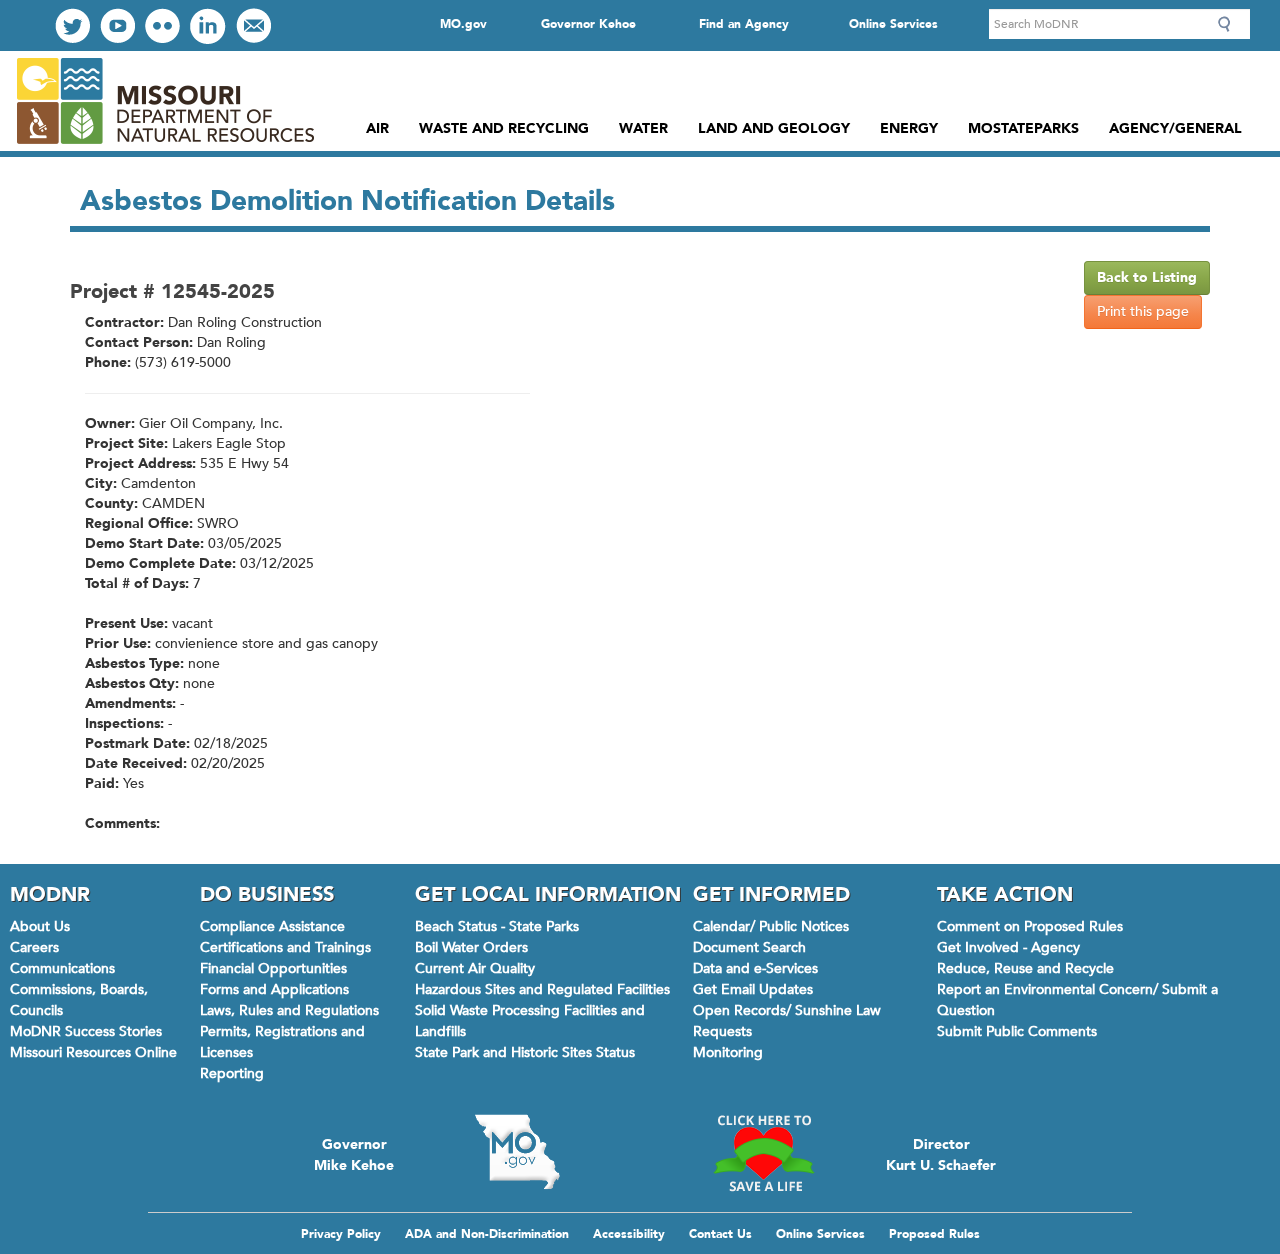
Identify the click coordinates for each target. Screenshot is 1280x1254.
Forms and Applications (274, 989)
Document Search (749, 947)
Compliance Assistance (272, 926)
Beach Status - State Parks (497, 926)
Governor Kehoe (588, 24)
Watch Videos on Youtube (117, 25)
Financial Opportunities (273, 968)
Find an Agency (744, 24)
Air (377, 128)
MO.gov (463, 24)
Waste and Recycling (504, 128)
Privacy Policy (341, 1234)
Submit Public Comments (1017, 1031)
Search (1230, 24)
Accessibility (629, 1234)
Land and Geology (774, 128)
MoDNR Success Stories (86, 1031)
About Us (40, 926)
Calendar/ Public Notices (771, 926)
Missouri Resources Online (93, 1052)
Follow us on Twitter (72, 25)
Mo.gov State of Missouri (517, 1152)
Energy (909, 128)
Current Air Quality (475, 968)
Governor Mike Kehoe (354, 1152)
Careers (34, 947)
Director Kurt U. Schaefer (941, 1152)
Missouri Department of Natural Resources (164, 101)
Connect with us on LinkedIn (208, 26)
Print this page (1143, 311)
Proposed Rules (934, 1234)
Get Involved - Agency (1008, 947)
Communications (62, 968)
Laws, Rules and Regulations (289, 1010)
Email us (253, 25)
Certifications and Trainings (285, 947)
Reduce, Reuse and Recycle (1025, 968)
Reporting (232, 1073)
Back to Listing (1147, 277)
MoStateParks (1023, 128)
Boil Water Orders (471, 947)
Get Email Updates (753, 989)
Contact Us (720, 1234)
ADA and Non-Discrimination (487, 1234)
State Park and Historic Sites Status (525, 1052)
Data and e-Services (755, 968)
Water (643, 128)
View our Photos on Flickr (162, 25)
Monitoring (728, 1052)
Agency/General (1175, 128)
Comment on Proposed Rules (1030, 926)
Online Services (893, 24)
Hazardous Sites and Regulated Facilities (542, 989)
